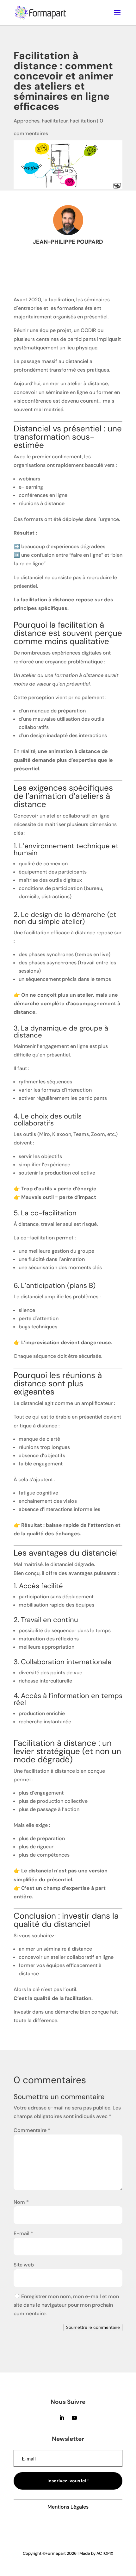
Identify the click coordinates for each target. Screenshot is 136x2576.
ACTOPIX (105, 2553)
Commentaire (32, 2130)
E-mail (23, 2233)
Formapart (56, 2553)
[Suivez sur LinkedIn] (62, 2418)
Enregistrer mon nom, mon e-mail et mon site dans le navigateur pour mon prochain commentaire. (66, 2305)
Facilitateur (55, 121)
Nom (21, 2202)
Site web (24, 2265)
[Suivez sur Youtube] (74, 2418)
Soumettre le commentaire (93, 2327)
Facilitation (83, 121)
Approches (27, 121)
